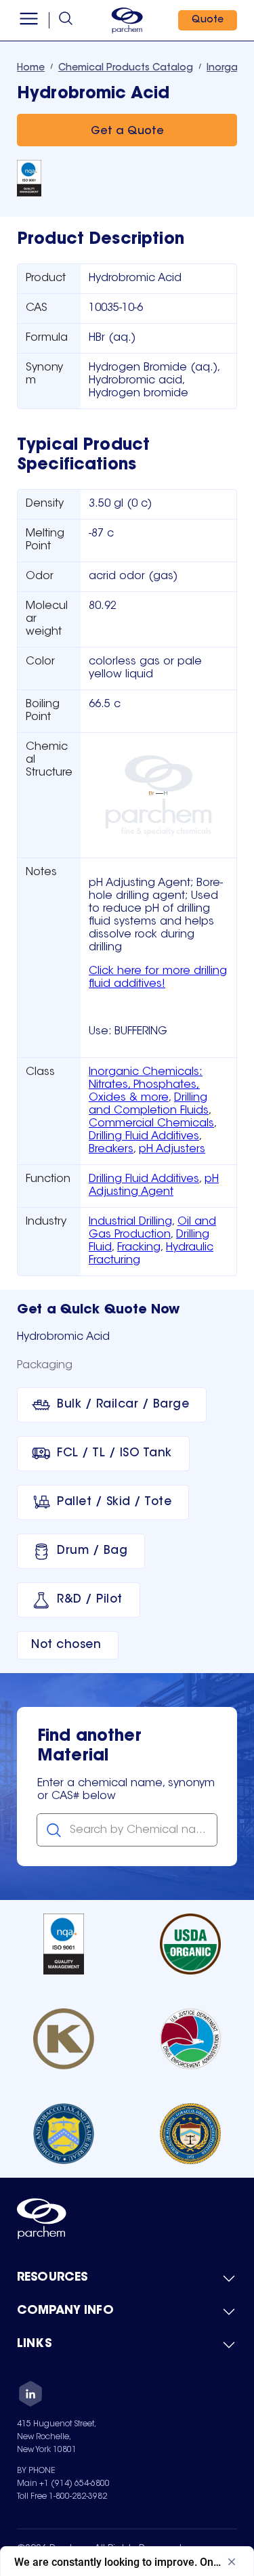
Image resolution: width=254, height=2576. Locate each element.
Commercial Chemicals (151, 1124)
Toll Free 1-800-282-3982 (62, 2497)
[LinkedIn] (30, 2396)
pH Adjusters (172, 1149)
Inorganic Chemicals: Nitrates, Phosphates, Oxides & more (146, 1085)
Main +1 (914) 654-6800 (63, 2484)
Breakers (111, 1149)
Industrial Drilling (130, 1222)
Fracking (139, 1248)
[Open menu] (29, 20)
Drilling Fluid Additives (144, 1137)
